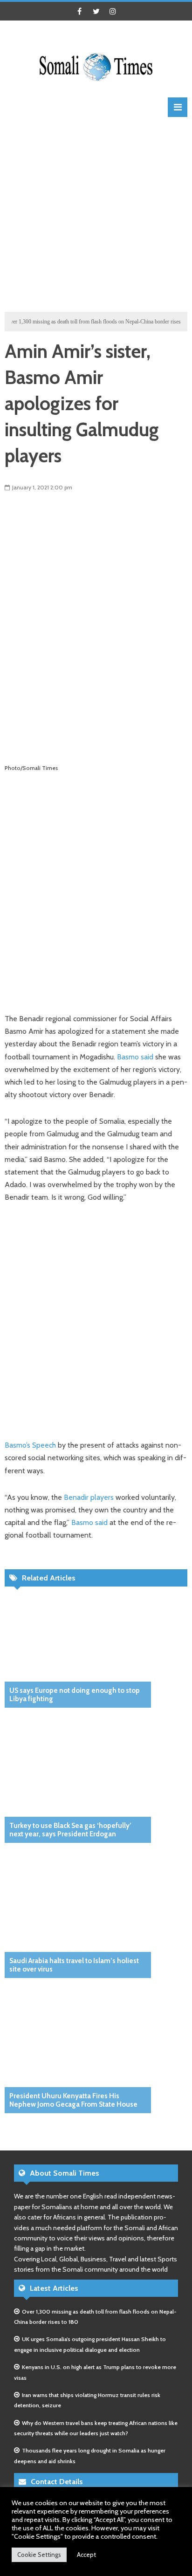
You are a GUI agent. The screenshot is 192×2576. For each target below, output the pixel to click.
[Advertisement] (96, 213)
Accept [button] (86, 2555)
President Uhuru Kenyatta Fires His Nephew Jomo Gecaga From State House (73, 2100)
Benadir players (89, 1497)
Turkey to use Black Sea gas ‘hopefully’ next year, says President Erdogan (70, 1830)
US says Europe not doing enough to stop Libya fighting (75, 1695)
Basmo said (135, 1057)
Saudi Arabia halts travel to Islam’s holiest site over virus (74, 1965)
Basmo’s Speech (30, 1445)
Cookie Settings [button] (39, 2555)
